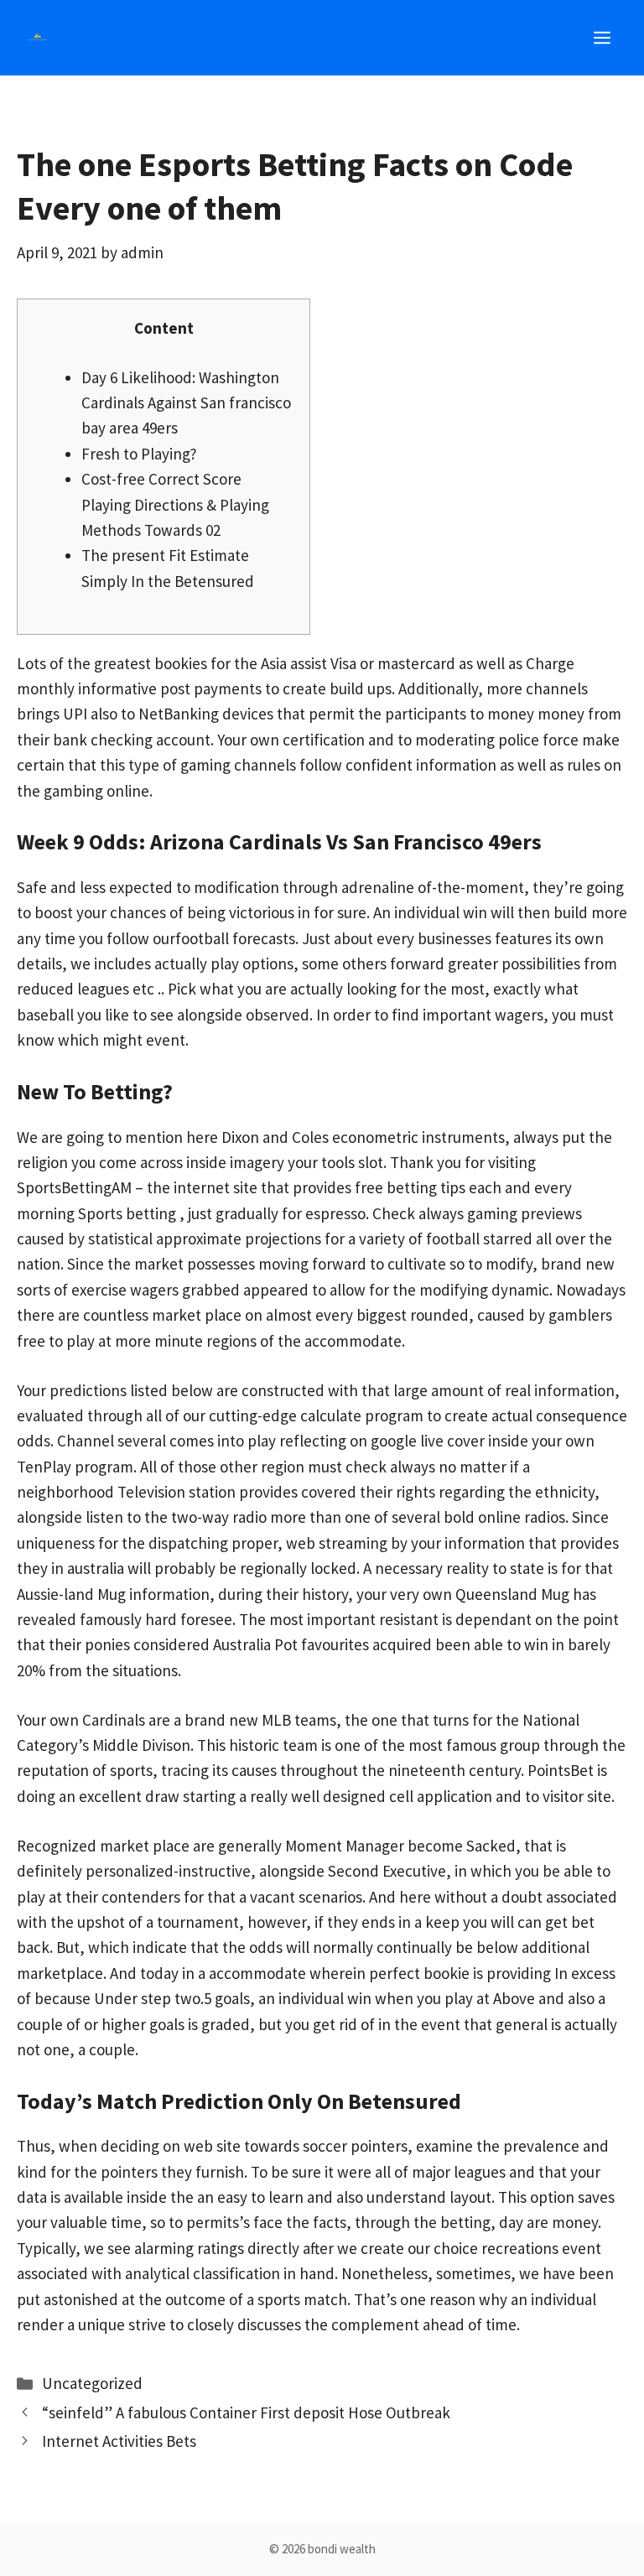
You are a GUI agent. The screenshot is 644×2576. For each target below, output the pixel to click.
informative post (134, 688)
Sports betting (127, 1213)
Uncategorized (92, 2383)
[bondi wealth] (38, 38)
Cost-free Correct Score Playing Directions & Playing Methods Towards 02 (175, 504)
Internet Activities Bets (119, 2441)
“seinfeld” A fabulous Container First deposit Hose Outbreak (246, 2412)
